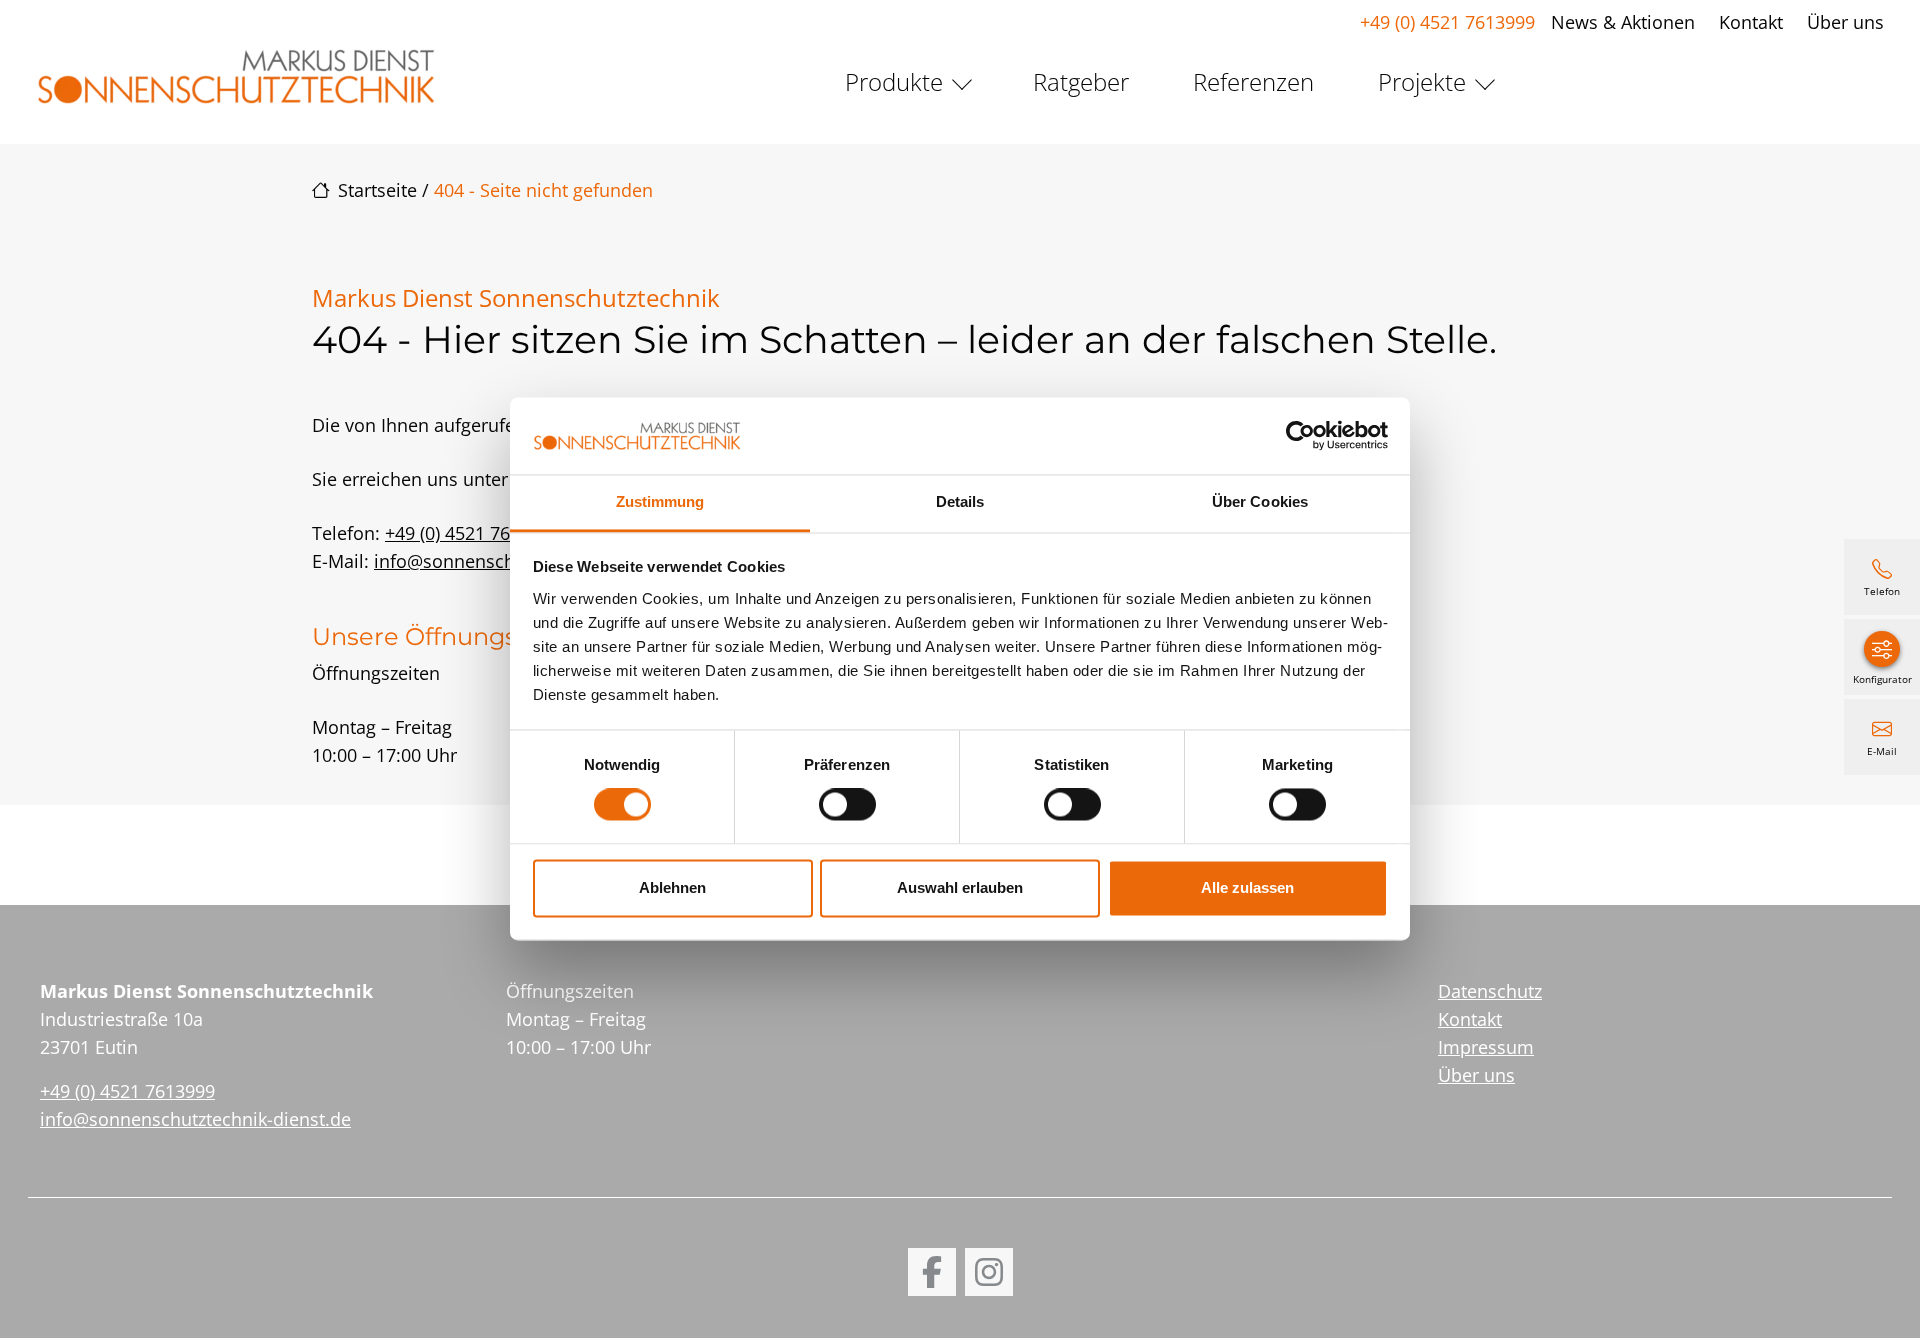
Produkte (894, 81)
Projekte (1422, 81)
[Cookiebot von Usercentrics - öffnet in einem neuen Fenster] (1300, 436)
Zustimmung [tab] (660, 501)
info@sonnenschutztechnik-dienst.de (195, 1119)
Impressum (1486, 1047)
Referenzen (1253, 81)
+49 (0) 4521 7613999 (1447, 22)
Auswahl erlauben (960, 887)
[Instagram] (989, 1272)
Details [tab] (960, 501)
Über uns (1845, 22)
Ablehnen (672, 887)
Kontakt (1751, 22)
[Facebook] (932, 1272)
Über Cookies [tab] (1260, 501)
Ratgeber (1081, 81)
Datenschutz (1490, 991)
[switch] (847, 805)
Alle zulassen (1247, 887)
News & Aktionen (1623, 22)
